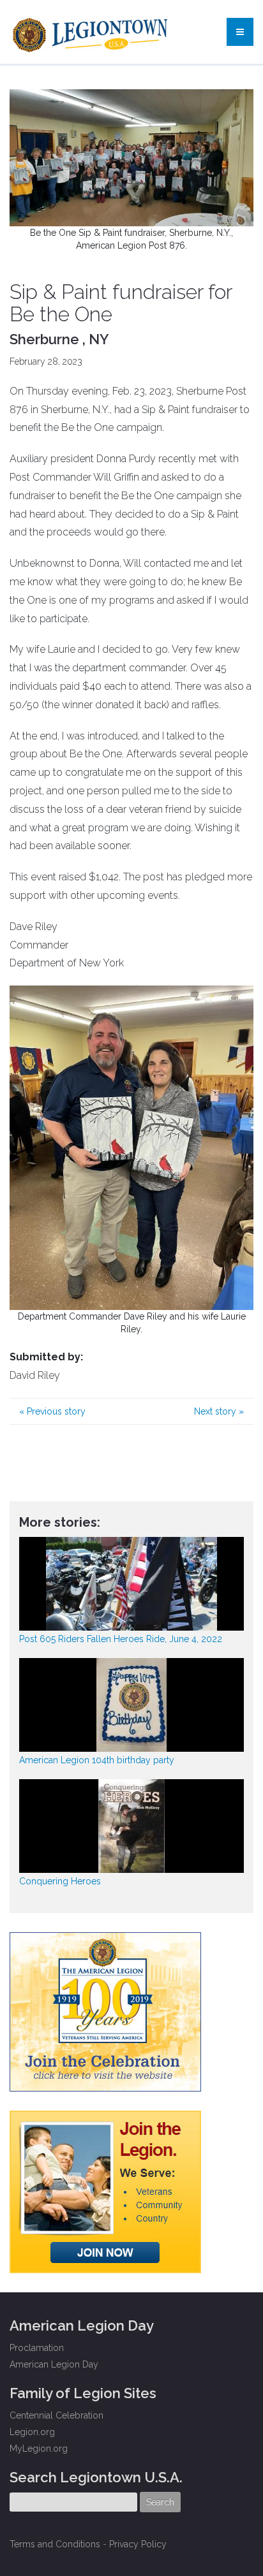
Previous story (52, 1411)
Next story (219, 1411)
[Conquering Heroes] (131, 1826)
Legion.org (32, 2432)
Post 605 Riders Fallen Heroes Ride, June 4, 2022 (121, 1639)
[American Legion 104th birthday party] (131, 1705)
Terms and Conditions (55, 2544)
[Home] (92, 32)
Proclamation (37, 2348)
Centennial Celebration (56, 2415)
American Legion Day (54, 2364)
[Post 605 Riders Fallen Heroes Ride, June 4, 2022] (131, 1584)
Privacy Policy (138, 2544)
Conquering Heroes (60, 1881)
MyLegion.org (39, 2449)
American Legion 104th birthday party (97, 1760)
